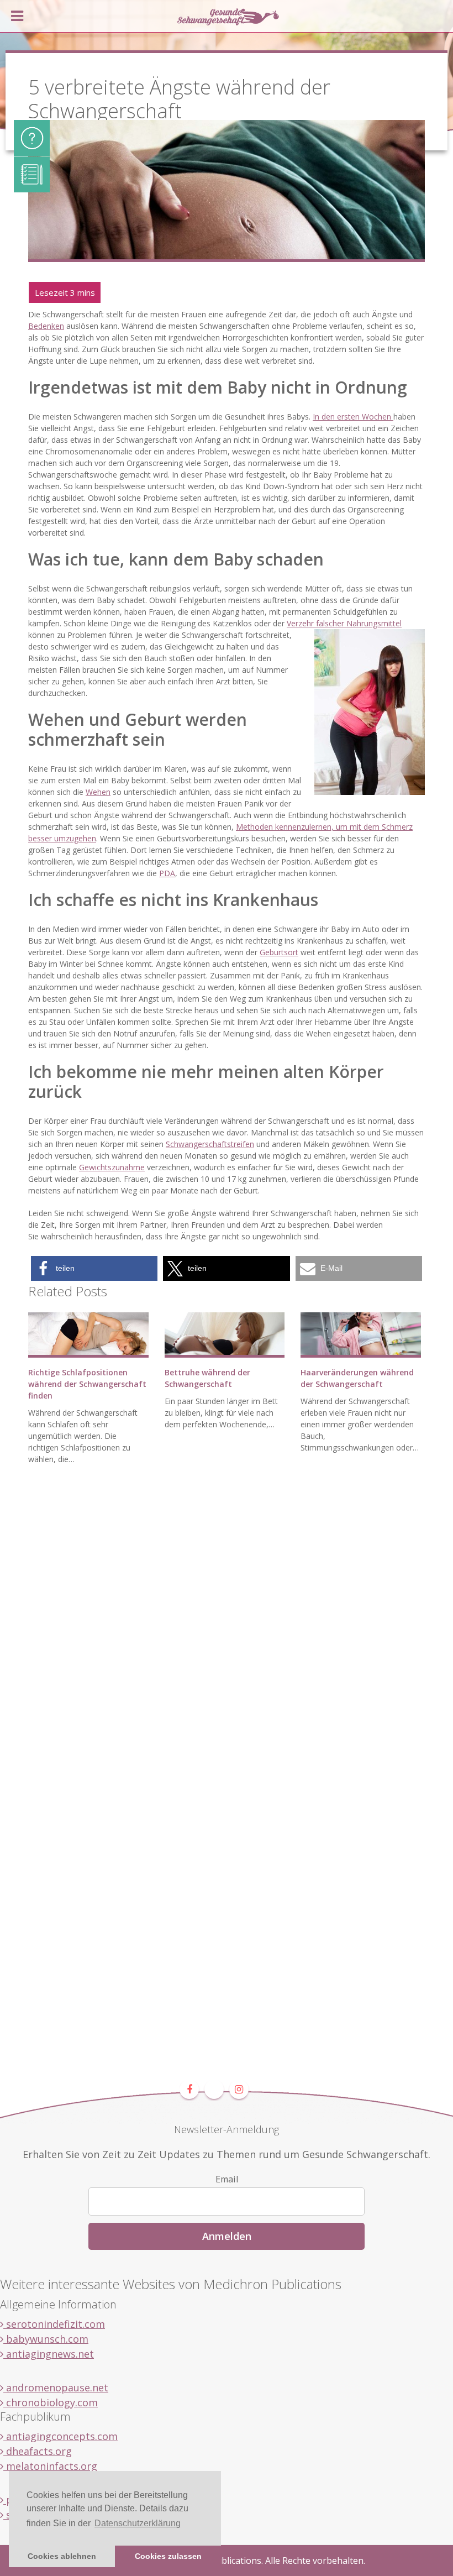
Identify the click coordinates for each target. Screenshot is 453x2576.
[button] (94, 1268)
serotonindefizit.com (54, 2324)
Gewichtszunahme (112, 1167)
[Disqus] (227, 1641)
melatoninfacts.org (50, 2466)
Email (227, 2179)
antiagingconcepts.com (60, 2436)
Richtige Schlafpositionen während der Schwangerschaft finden (87, 1384)
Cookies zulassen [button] (168, 2556)
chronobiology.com (51, 2402)
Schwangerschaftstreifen (210, 1144)
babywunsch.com (46, 2339)
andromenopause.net (56, 2387)
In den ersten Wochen (353, 417)
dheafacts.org (38, 2451)
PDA (167, 873)
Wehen (98, 792)
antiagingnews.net (49, 2354)
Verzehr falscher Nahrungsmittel (344, 623)
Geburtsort (279, 952)
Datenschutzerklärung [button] (138, 2523)
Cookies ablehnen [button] (62, 2556)
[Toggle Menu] (17, 16)
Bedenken (46, 326)
